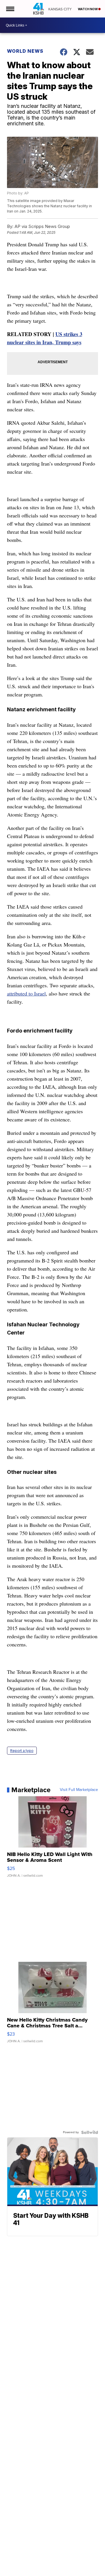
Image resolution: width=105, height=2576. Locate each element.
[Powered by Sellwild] (90, 2132)
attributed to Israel (26, 993)
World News (25, 51)
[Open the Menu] (10, 9)
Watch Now (88, 9)
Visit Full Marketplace (79, 1790)
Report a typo (22, 1751)
